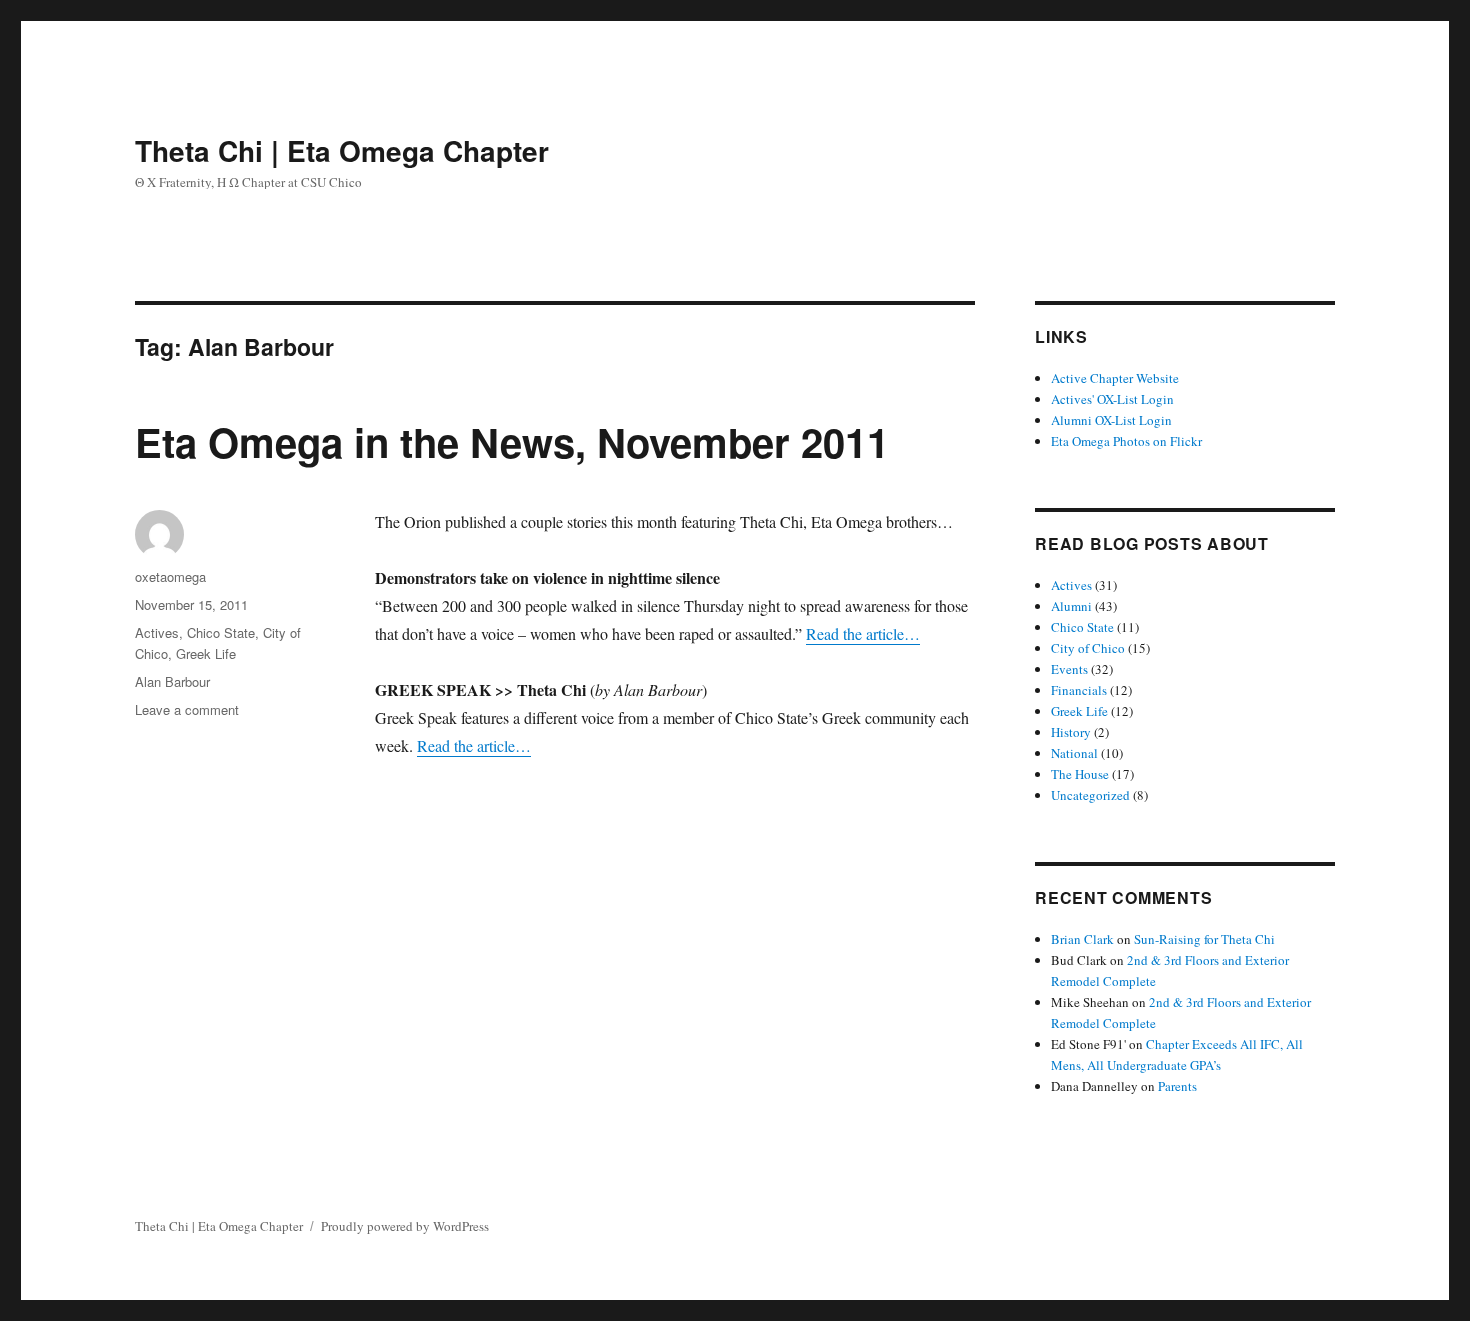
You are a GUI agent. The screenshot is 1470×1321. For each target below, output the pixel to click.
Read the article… (863, 633)
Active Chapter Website (1115, 378)
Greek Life (206, 653)
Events (1069, 669)
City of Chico (1088, 648)
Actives (157, 632)
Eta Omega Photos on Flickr (1126, 441)
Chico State (221, 632)
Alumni (1071, 606)
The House (1080, 774)
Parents (1177, 1086)
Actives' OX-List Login (1112, 399)
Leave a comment (187, 709)
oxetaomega (170, 576)
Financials (1079, 690)
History (1071, 732)
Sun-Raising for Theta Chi (1204, 939)
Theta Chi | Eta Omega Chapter (342, 150)
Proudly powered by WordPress (405, 1226)
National (1074, 753)
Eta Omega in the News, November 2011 (512, 441)
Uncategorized (1090, 795)
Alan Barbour (172, 681)
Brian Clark (1082, 939)
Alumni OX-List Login (1111, 420)
